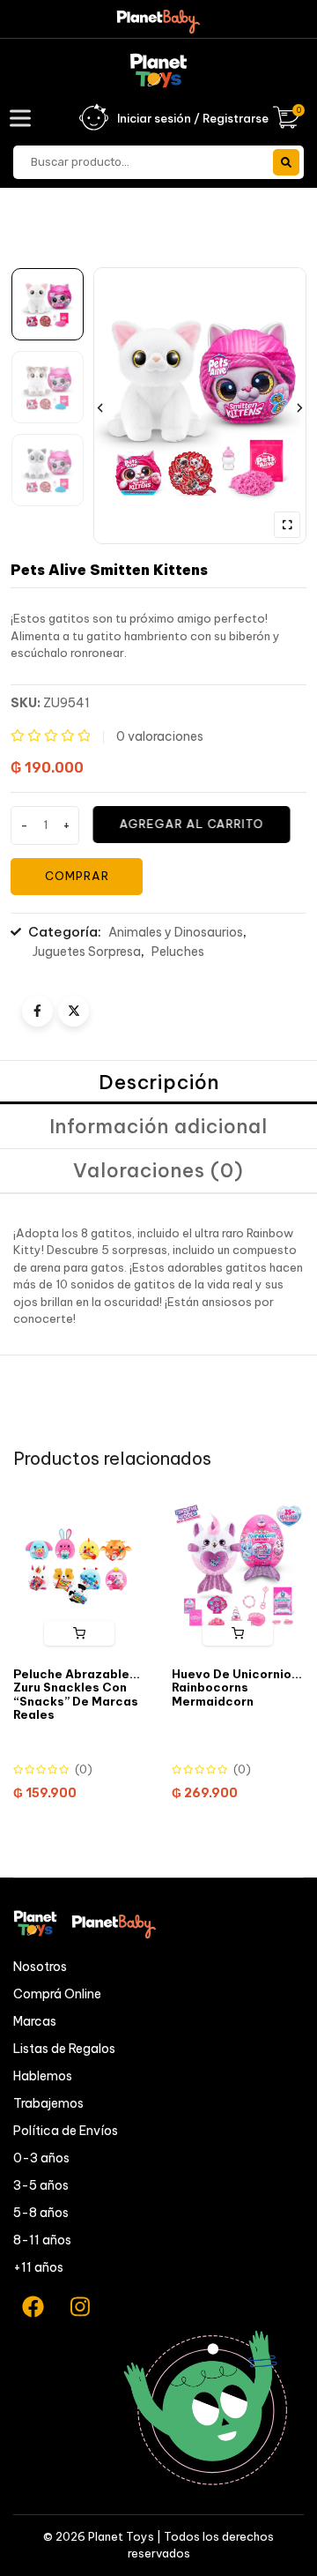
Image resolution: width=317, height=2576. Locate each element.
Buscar (286, 162)
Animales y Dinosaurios (176, 932)
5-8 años (41, 2213)
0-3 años (41, 2158)
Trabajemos (48, 2103)
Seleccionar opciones (79, 1633)
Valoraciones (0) (158, 1170)
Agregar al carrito (192, 824)
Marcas (35, 2021)
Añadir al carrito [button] (238, 1633)
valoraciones (160, 736)
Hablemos (43, 2076)
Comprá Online (57, 1994)
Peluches (178, 952)
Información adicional (158, 1126)
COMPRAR (77, 876)
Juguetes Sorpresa (87, 952)
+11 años (38, 2267)
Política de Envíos (66, 2131)
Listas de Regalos (64, 2049)
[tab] (158, 1083)
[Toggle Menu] (24, 118)
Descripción (159, 1082)
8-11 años (42, 2240)
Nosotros (40, 1967)
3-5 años (41, 2185)
